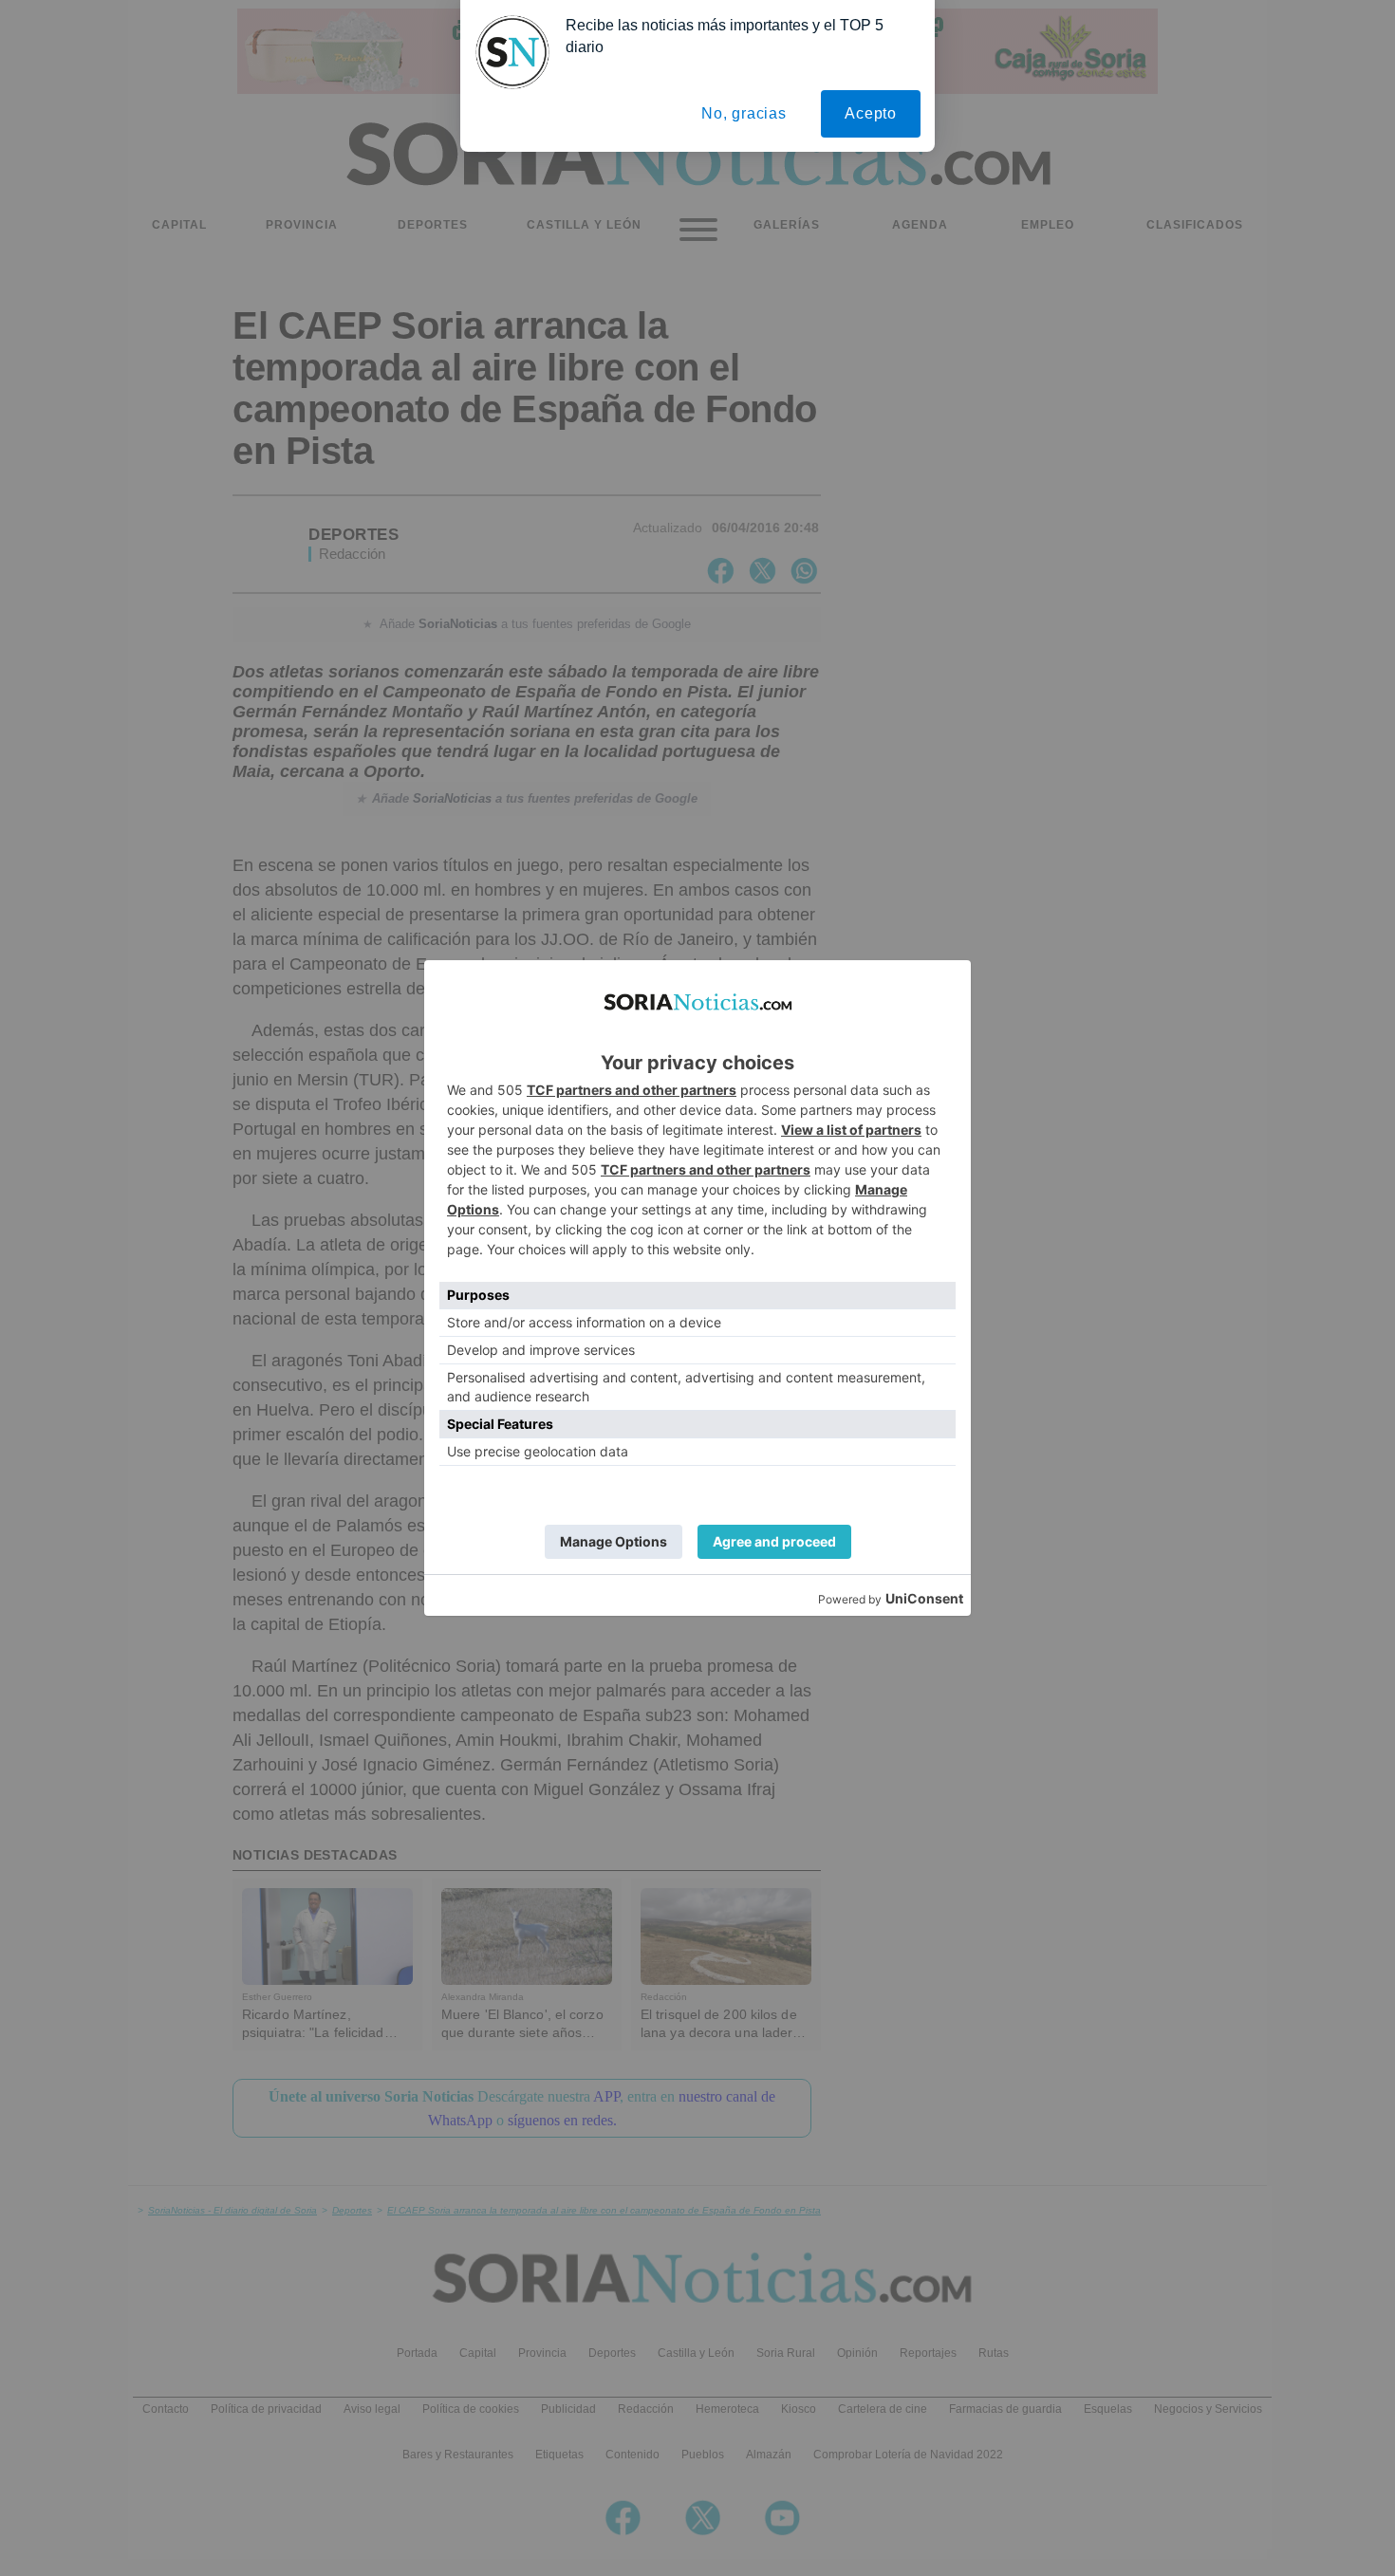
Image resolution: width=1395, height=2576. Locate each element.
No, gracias (744, 113)
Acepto (871, 113)
